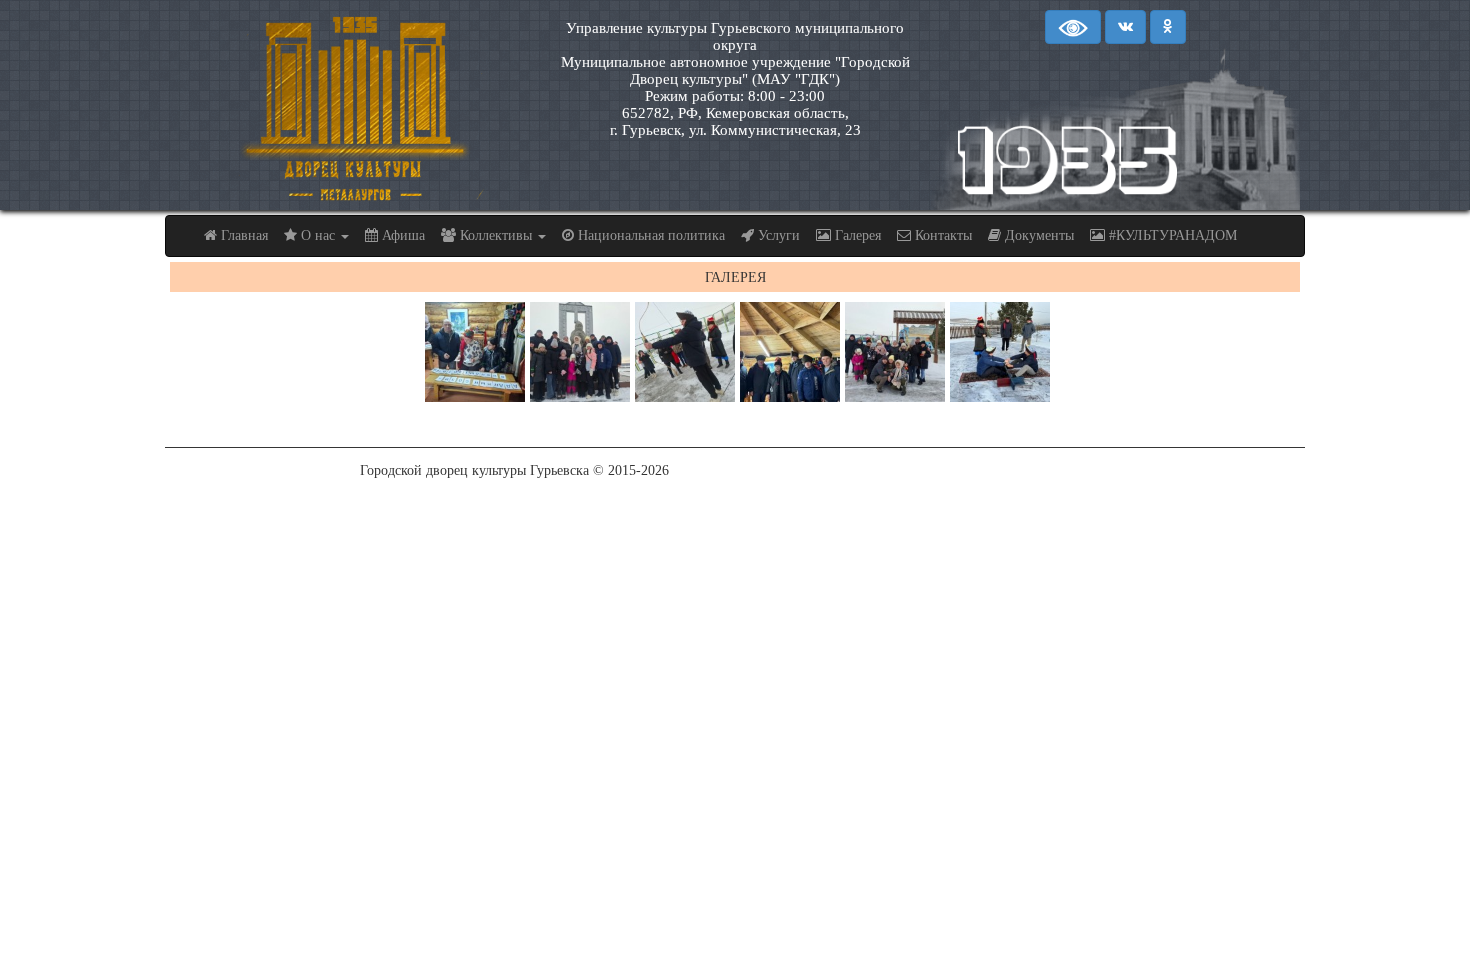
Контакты (941, 235)
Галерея (856, 235)
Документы (1037, 235)
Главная (242, 235)
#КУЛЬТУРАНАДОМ (1171, 235)
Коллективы (496, 235)
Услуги (777, 235)
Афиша (401, 235)
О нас (318, 235)
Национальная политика (649, 235)
